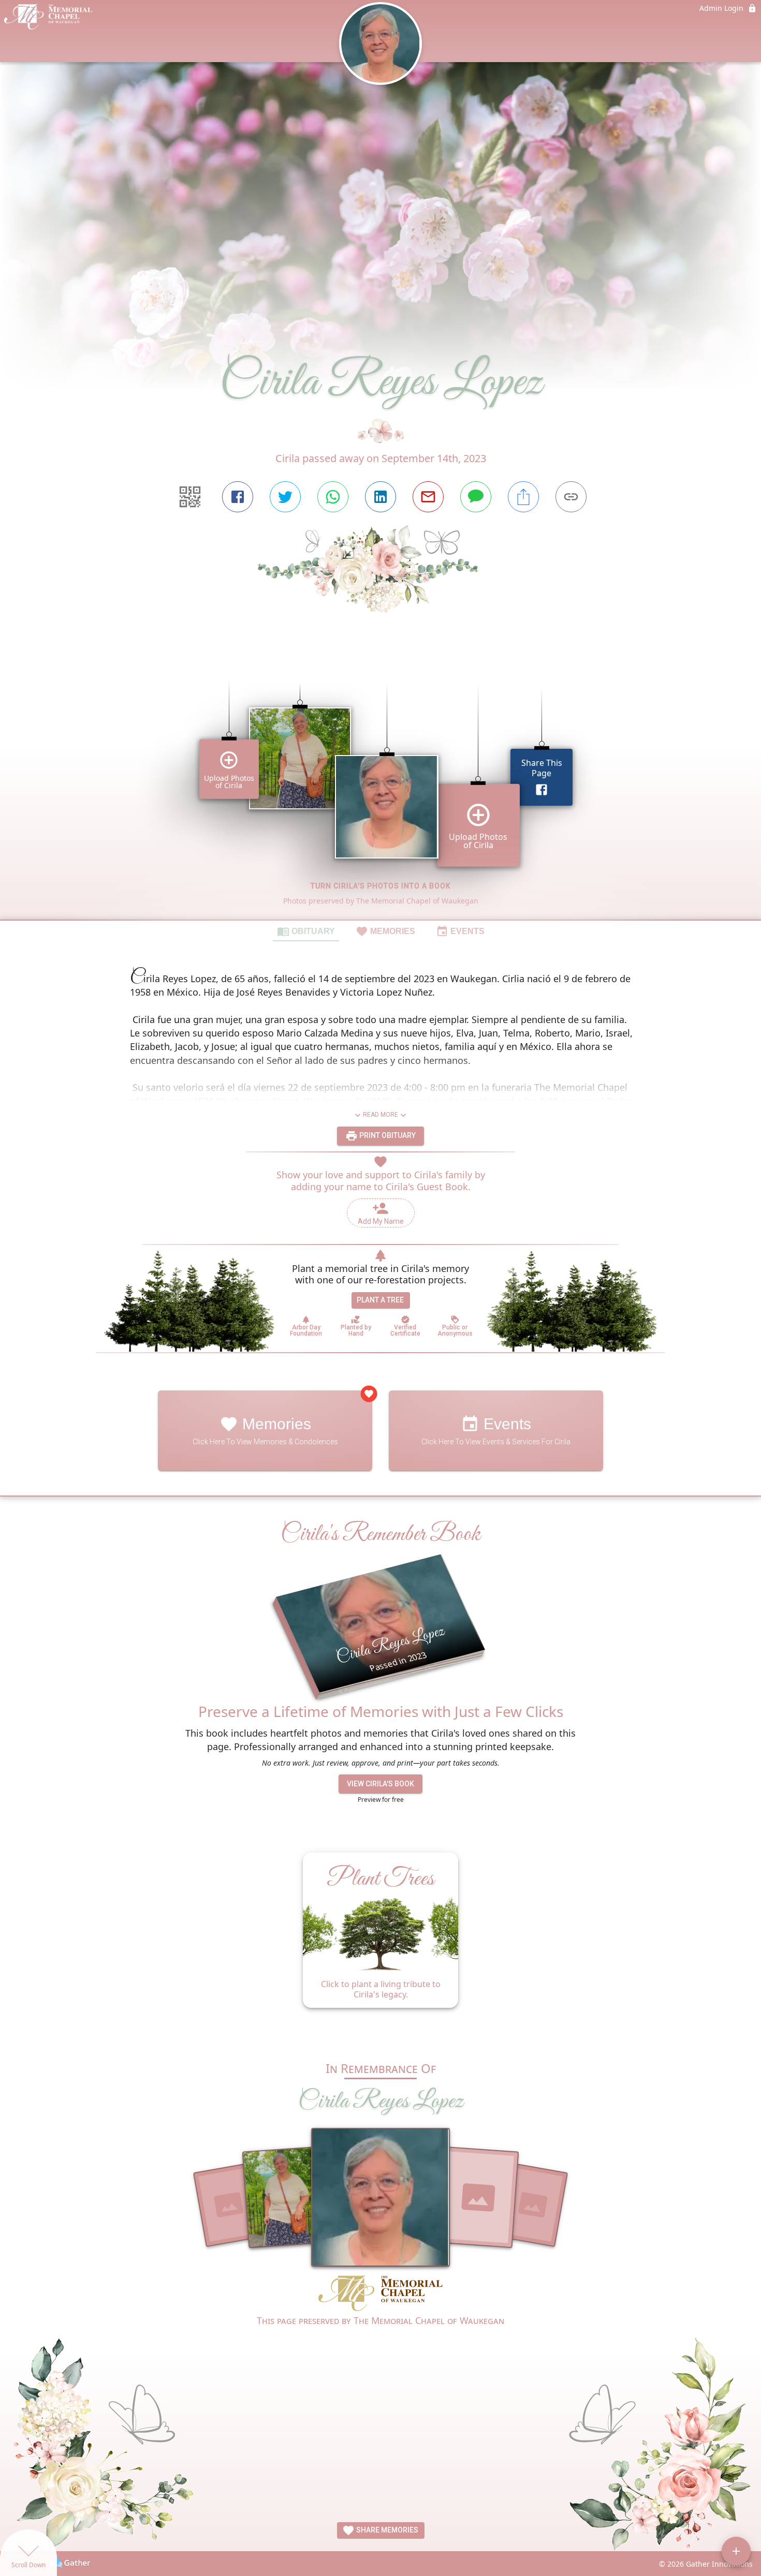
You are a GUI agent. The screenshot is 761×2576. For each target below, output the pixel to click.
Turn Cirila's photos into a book (381, 886)
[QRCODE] (190, 497)
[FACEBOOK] (238, 497)
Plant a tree (380, 1300)
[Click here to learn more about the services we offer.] (380, 2294)
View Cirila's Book (380, 1784)
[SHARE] (523, 497)
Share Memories (386, 2530)
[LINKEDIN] (380, 497)
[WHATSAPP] (333, 497)
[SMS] (476, 497)
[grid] (380, 784)
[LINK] (571, 497)
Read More (380, 1115)
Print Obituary (387, 1135)
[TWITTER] (285, 497)
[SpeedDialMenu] (736, 2551)
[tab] (306, 931)
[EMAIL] (428, 497)
